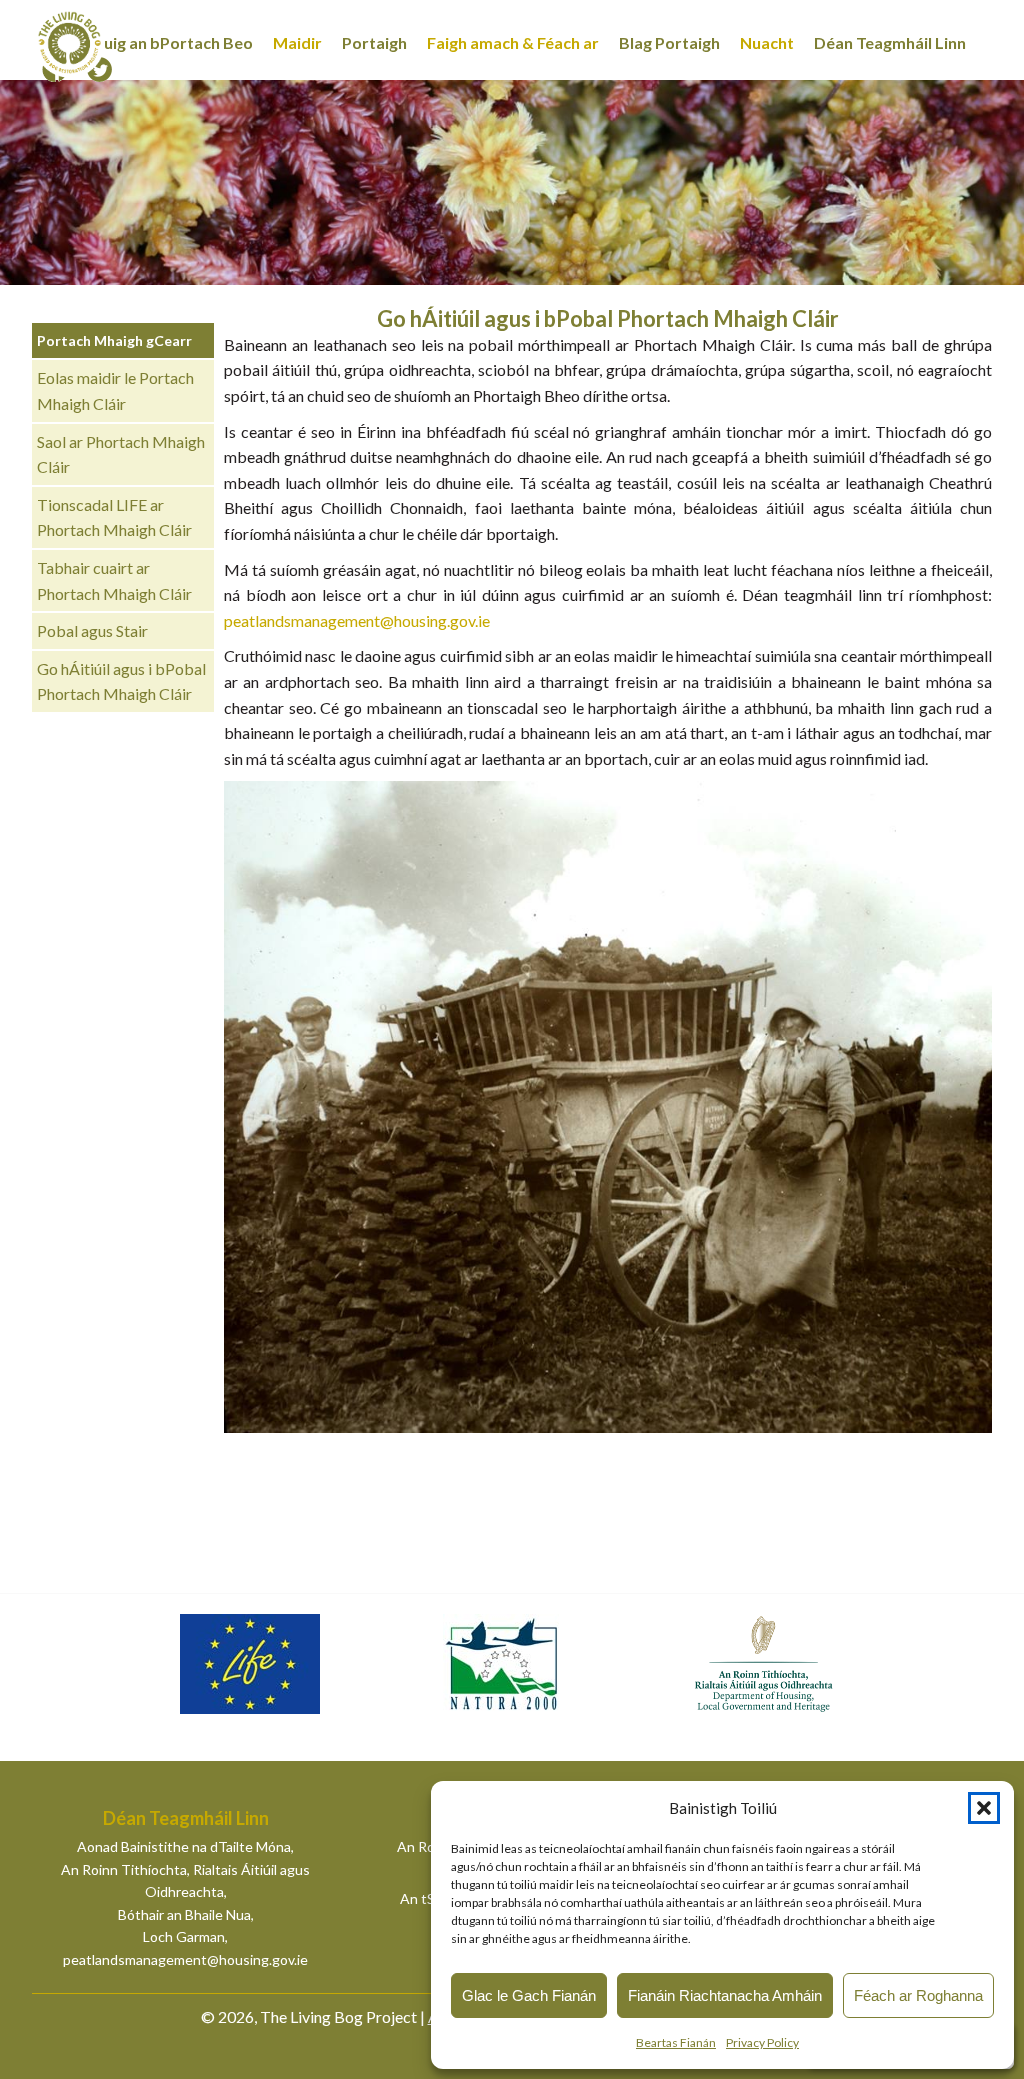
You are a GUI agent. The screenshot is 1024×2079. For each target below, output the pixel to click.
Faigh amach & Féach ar (513, 42)
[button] (984, 1808)
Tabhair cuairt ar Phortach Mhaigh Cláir (114, 580)
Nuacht (767, 42)
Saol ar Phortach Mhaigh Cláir (121, 454)
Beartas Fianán (676, 2042)
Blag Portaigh (669, 42)
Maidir (297, 42)
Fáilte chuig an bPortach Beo (147, 42)
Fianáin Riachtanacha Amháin (725, 1995)
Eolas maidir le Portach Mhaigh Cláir (115, 390)
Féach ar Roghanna (918, 1995)
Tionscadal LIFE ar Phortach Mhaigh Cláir (114, 517)
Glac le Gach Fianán (529, 1995)
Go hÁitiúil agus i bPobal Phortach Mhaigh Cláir (121, 681)
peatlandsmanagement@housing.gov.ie (357, 620)
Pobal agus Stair (92, 630)
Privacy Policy (762, 2042)
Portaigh (374, 42)
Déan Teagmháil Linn (890, 42)
